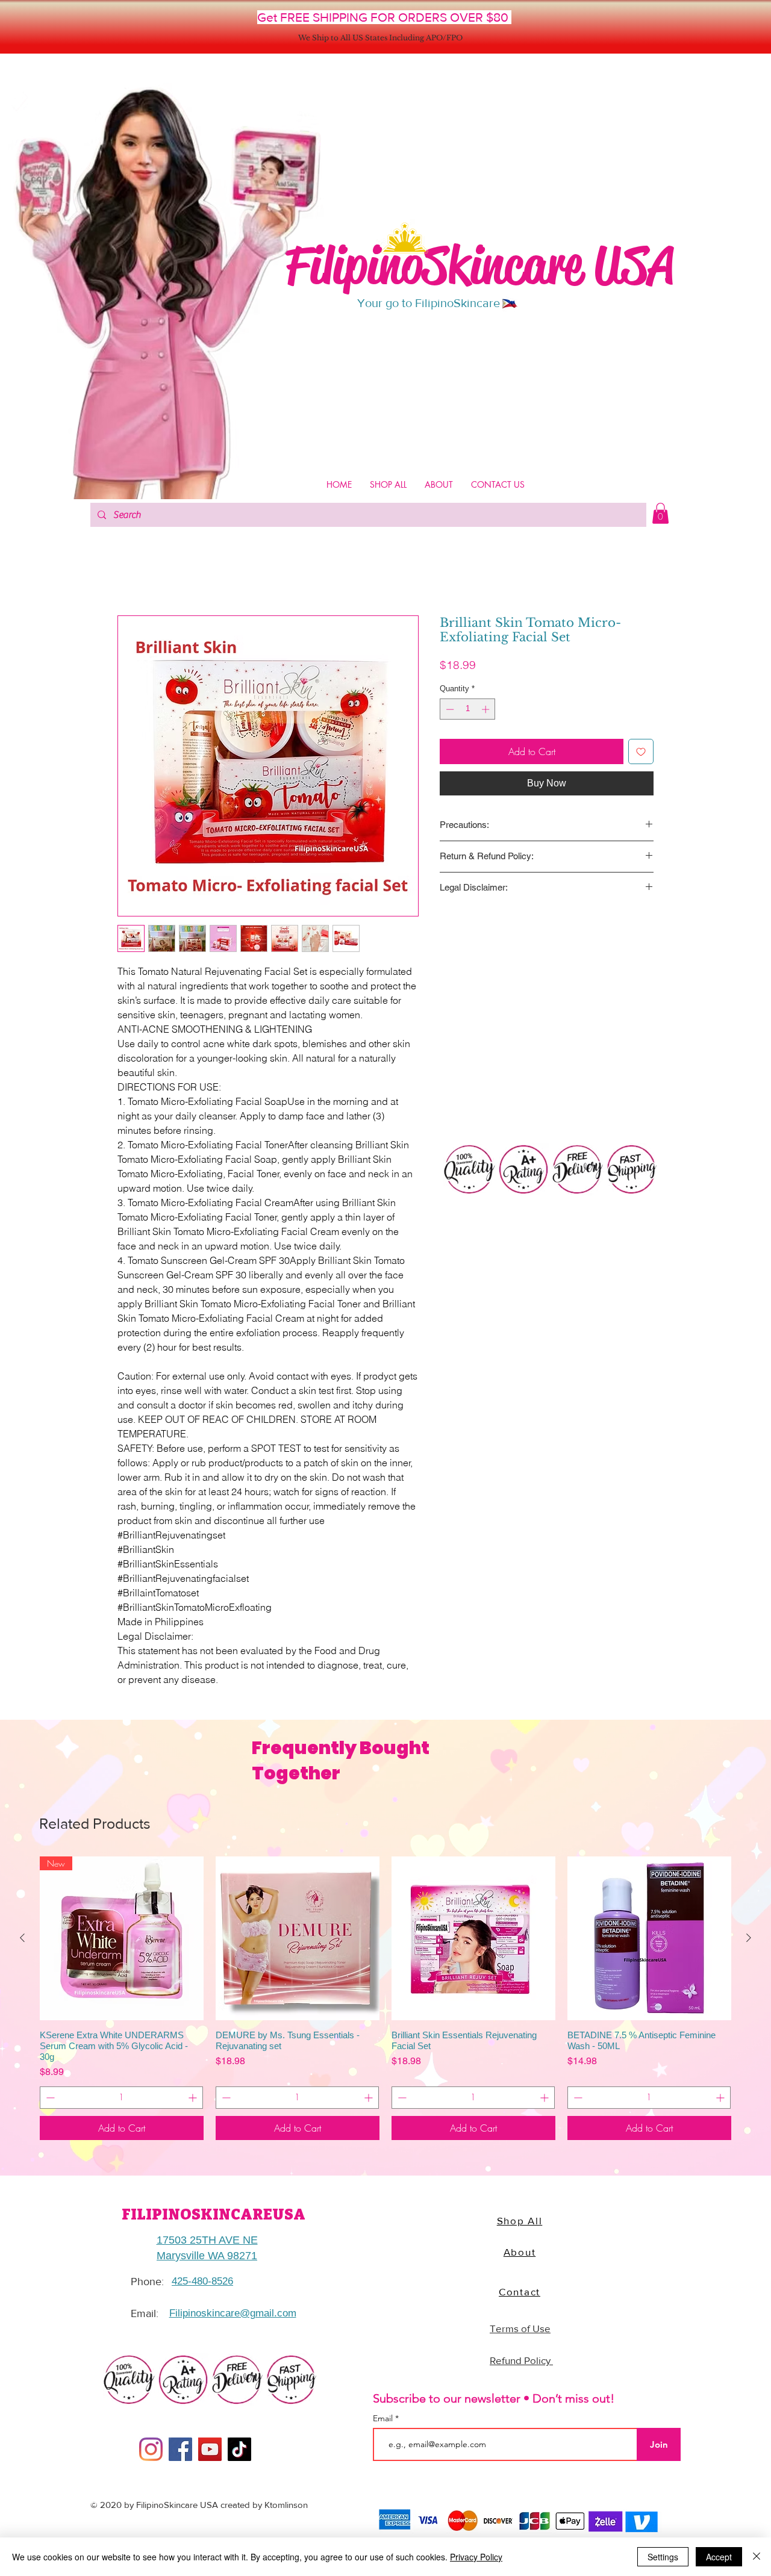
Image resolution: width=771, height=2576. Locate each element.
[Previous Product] (22, 1940)
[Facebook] (180, 2452)
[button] (660, 513)
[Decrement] (449, 712)
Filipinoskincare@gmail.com (233, 2316)
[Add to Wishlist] (641, 754)
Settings (663, 2557)
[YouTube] (210, 2452)
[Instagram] (151, 2452)
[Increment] (487, 712)
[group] (385, 2001)
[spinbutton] (468, 712)
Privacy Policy (476, 2557)
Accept (719, 2557)
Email (384, 2421)
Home (130, 574)
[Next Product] (749, 1940)
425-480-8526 (202, 2284)
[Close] (757, 2557)
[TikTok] (239, 2452)
